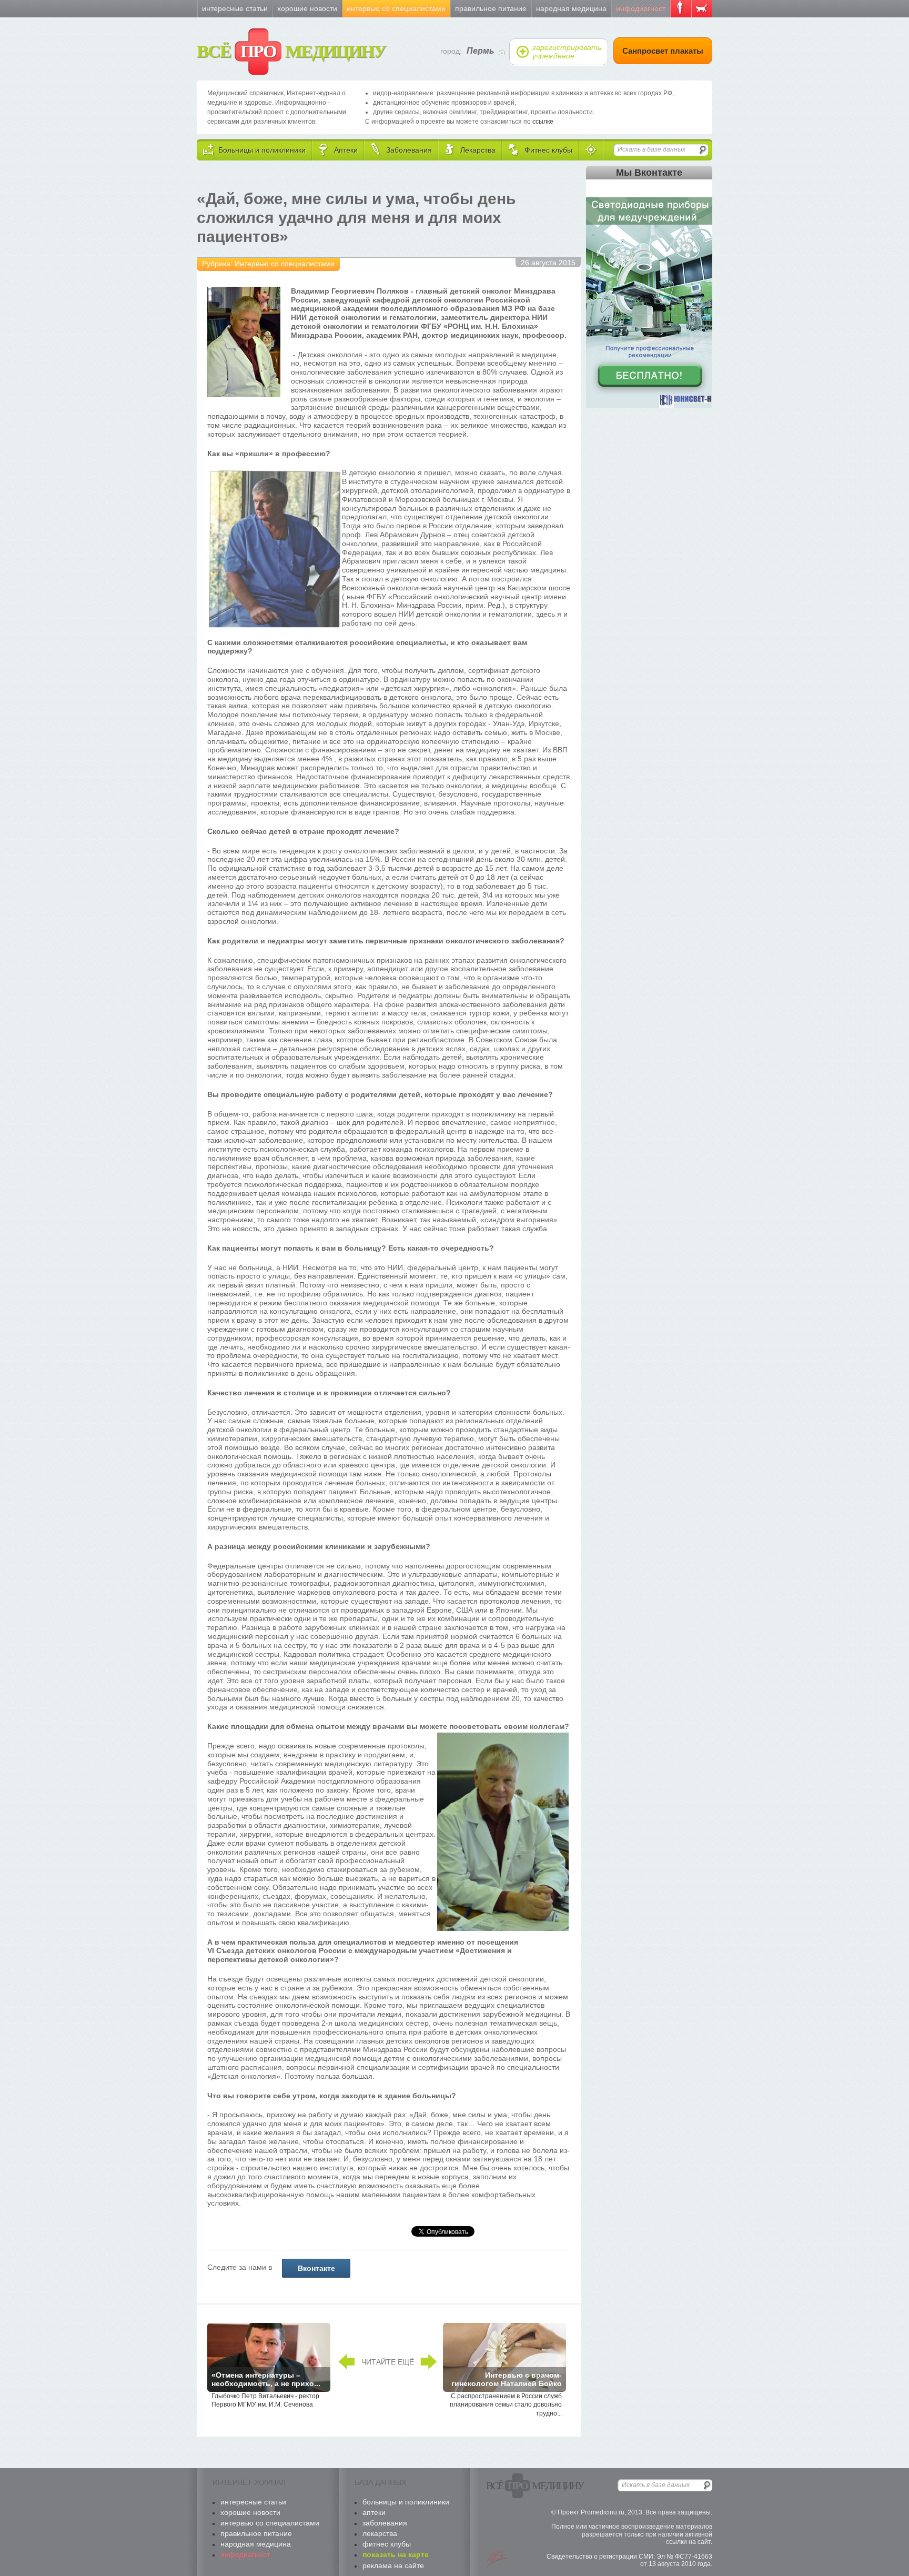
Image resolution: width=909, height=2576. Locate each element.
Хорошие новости (307, 8)
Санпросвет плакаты (663, 51)
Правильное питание (491, 8)
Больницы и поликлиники (406, 2502)
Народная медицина (571, 8)
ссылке (543, 122)
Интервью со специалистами (396, 8)
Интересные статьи (235, 8)
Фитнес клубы (387, 2544)
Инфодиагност (641, 8)
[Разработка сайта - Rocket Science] (497, 2559)
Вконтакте (316, 2268)
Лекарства (380, 2533)
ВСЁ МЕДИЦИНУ (291, 51)
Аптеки (374, 2512)
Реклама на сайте (393, 2565)
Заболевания (385, 2523)
